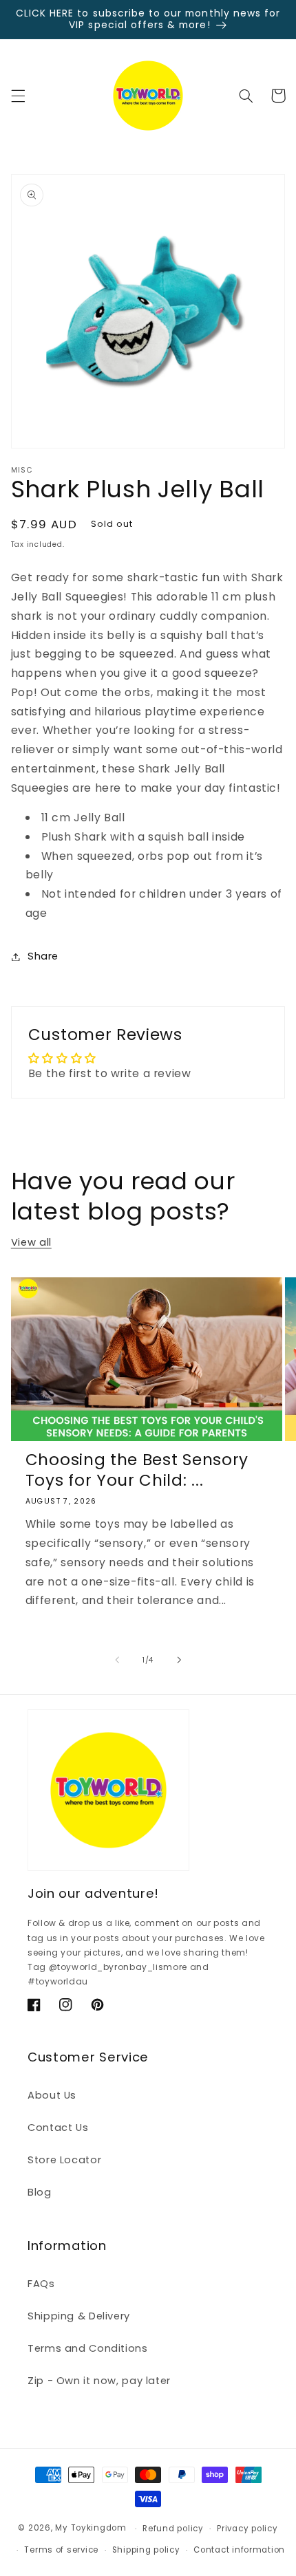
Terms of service (61, 2550)
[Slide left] (117, 1660)
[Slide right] (179, 1660)
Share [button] (43, 956)
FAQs (41, 2284)
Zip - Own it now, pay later (99, 2381)
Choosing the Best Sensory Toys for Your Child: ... (137, 1470)
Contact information (239, 2550)
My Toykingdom (91, 2529)
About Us (52, 2095)
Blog (40, 2192)
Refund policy (173, 2529)
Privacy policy (247, 2529)
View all (31, 1242)
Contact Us (58, 2128)
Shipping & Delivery (79, 2316)
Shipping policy (146, 2550)
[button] (18, 96)
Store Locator (64, 2160)
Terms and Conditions (88, 2348)
